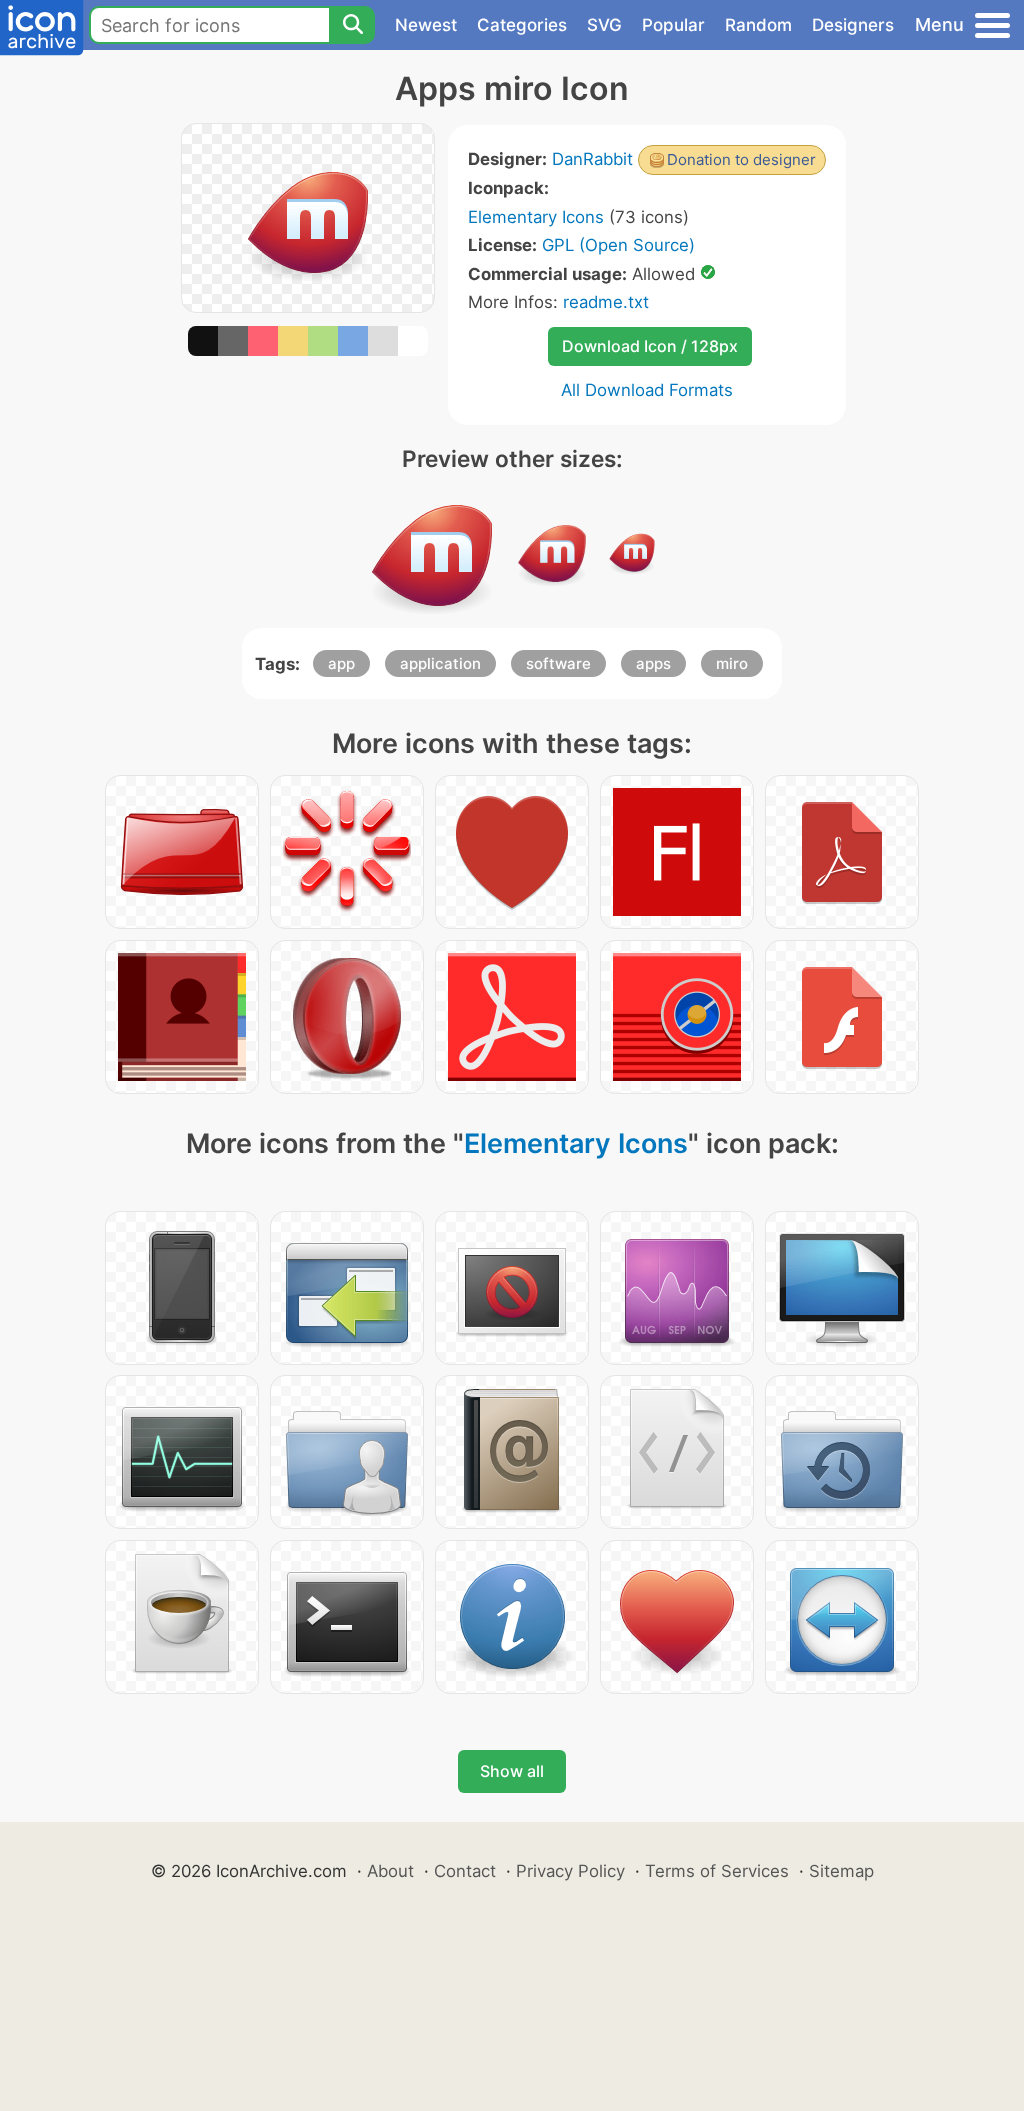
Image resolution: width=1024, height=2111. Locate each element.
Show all (512, 1771)
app (341, 663)
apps (653, 663)
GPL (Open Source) (618, 245)
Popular (673, 25)
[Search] (352, 25)
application (440, 663)
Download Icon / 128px (650, 346)
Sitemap (841, 1871)
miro (732, 663)
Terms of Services (717, 1871)
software (558, 663)
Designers (853, 25)
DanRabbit (592, 159)
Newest (426, 25)
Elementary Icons (536, 217)
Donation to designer (741, 159)
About (390, 1871)
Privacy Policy (570, 1871)
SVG (604, 25)
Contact (465, 1871)
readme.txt (606, 302)
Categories (522, 25)
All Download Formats (647, 390)
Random (758, 25)
